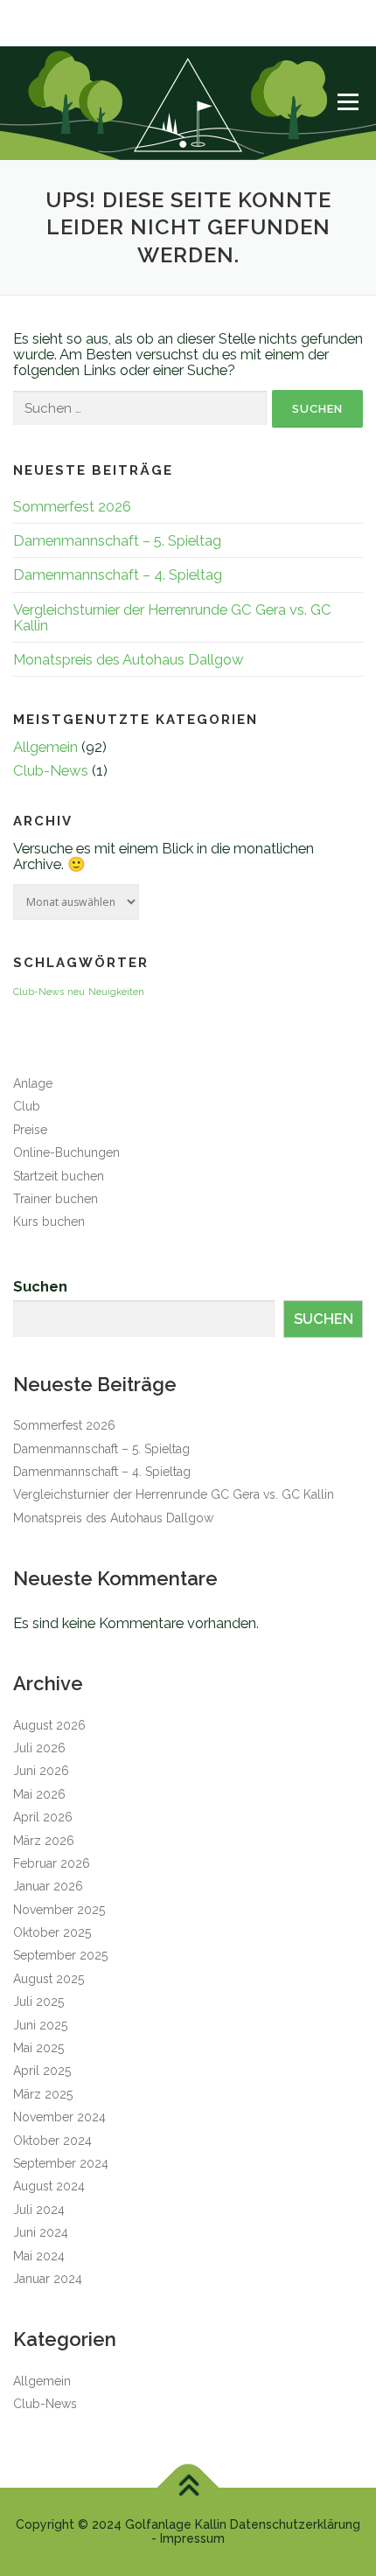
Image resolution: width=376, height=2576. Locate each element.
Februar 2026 (52, 1863)
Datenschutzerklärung (295, 2524)
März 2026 (44, 1841)
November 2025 (59, 1910)
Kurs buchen (49, 1222)
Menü (348, 101)
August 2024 (49, 2186)
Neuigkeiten (116, 992)
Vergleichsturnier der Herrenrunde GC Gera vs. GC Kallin (172, 617)
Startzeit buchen (59, 1176)
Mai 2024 (39, 2256)
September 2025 (60, 1955)
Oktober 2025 (52, 1932)
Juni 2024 (41, 2232)
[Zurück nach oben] (188, 2488)
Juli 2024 (39, 2210)
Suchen (40, 1286)
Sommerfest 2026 (72, 506)
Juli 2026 (39, 1748)
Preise (30, 1130)
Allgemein (45, 747)
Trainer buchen (56, 1199)
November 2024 (59, 2117)
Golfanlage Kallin (176, 2524)
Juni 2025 (40, 2025)
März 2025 (43, 2094)
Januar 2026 (48, 1886)
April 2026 (43, 1817)
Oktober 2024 (52, 2141)
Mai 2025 (38, 2048)
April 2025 (42, 2071)
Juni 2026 (41, 1771)
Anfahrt (30, 35)
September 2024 (61, 2163)
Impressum (192, 2538)
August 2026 (49, 1725)
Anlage (33, 1083)
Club (27, 1106)
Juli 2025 (38, 2002)
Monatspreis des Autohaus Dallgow (129, 659)
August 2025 (49, 1979)
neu (76, 992)
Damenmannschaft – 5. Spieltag (117, 540)
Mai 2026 (39, 1794)
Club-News (51, 770)
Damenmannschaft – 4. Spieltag (118, 574)
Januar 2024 (48, 2279)
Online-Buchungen (66, 1152)
